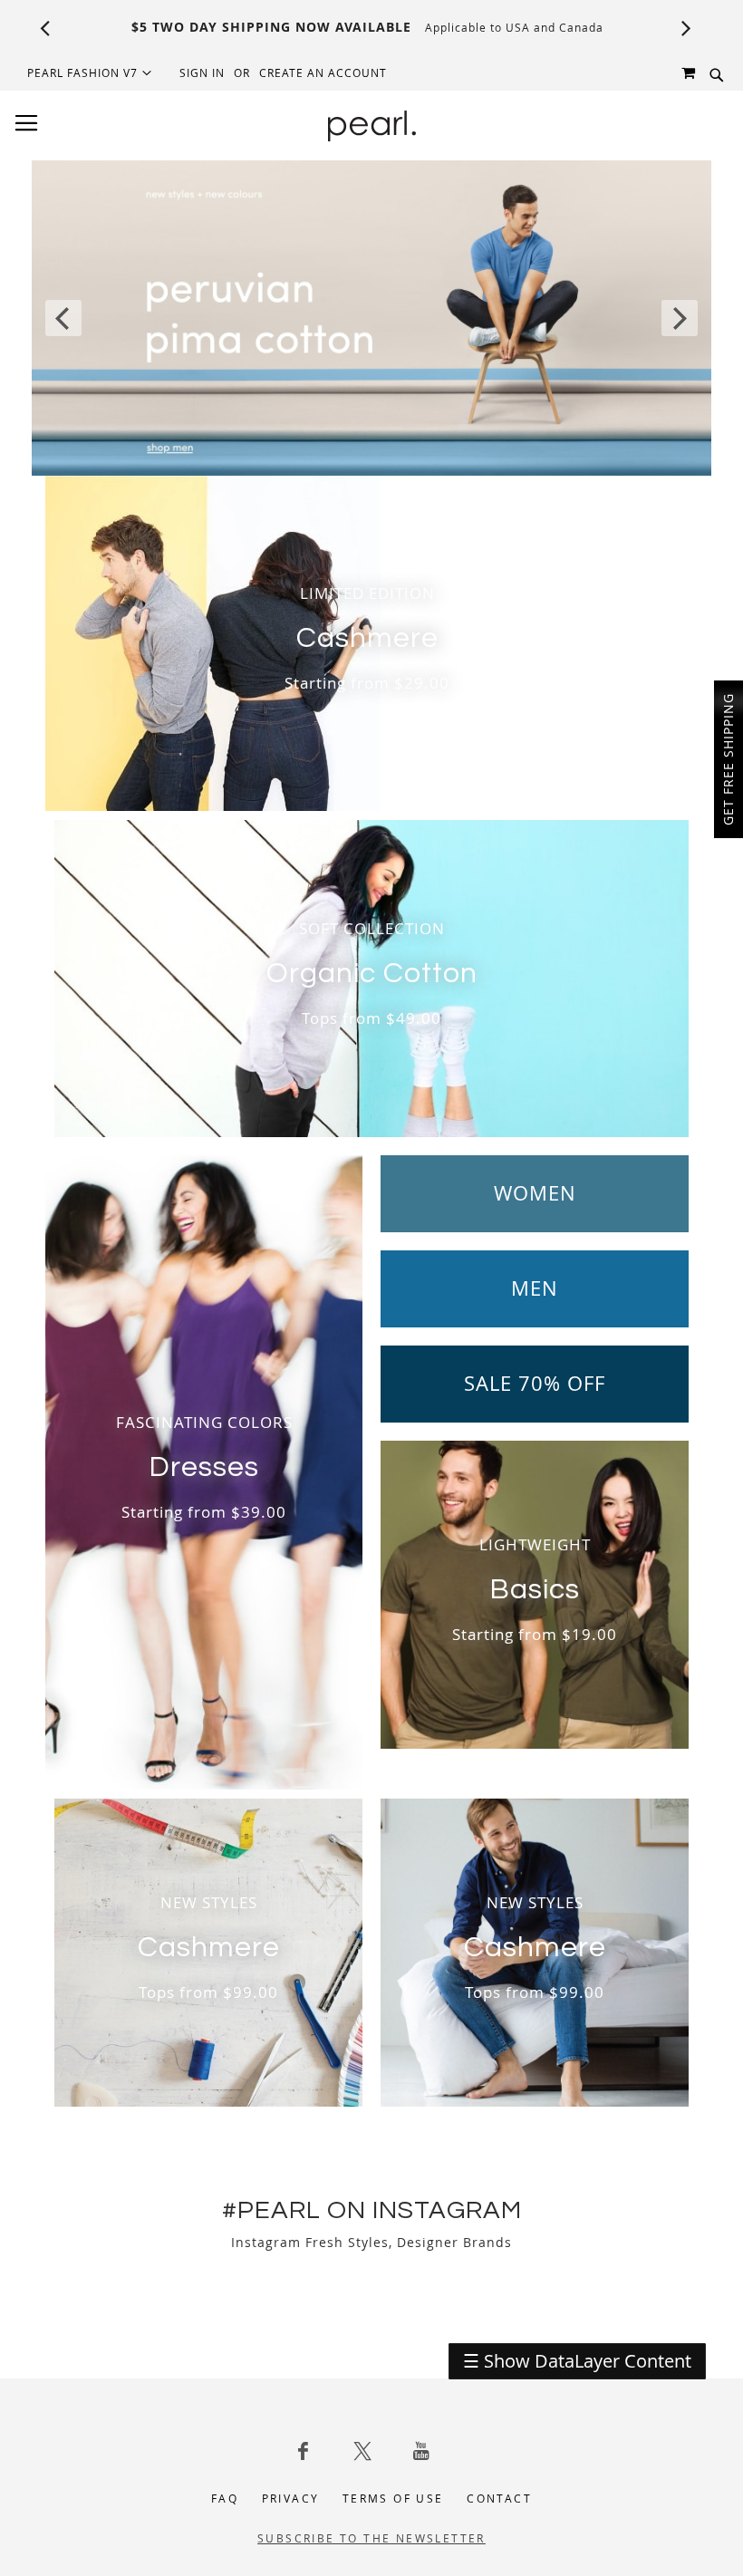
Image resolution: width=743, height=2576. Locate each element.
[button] (90, 72)
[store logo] (372, 126)
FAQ (225, 2498)
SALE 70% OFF (535, 1384)
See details (457, 27)
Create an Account (323, 72)
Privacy (291, 2498)
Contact (499, 2498)
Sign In (202, 72)
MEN (535, 1288)
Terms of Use (393, 2498)
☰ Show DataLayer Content (577, 2361)
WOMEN (535, 1193)
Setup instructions (565, 27)
